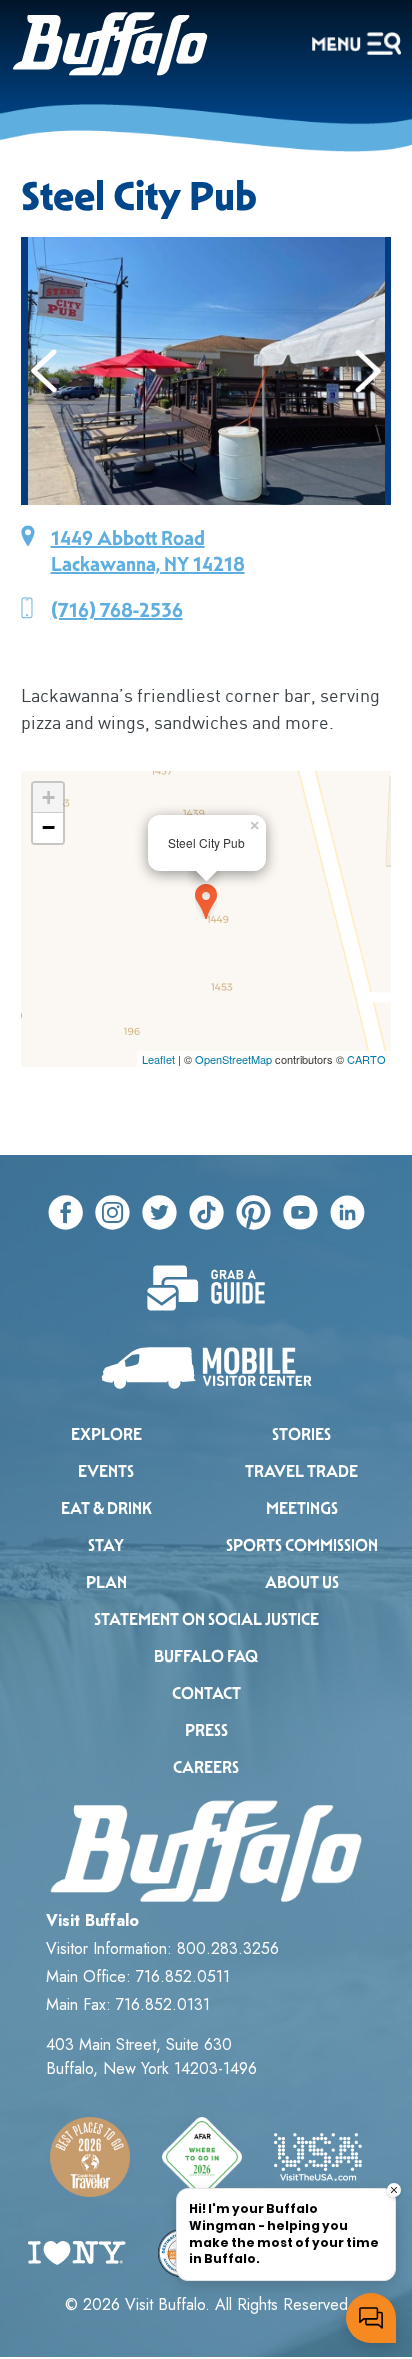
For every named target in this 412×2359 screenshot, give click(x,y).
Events (106, 1471)
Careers (206, 1767)
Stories (301, 1434)
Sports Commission (302, 1545)
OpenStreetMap (233, 1059)
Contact (206, 1693)
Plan (106, 1582)
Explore (106, 1434)
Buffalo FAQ (206, 1656)
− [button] (48, 827)
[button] (44, 371)
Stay (106, 1545)
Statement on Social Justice (206, 1619)
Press (206, 1730)
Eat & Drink (106, 1508)
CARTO (366, 1059)
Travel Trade (301, 1471)
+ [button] (48, 797)
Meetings (302, 1508)
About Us (302, 1582)
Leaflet (158, 1059)
